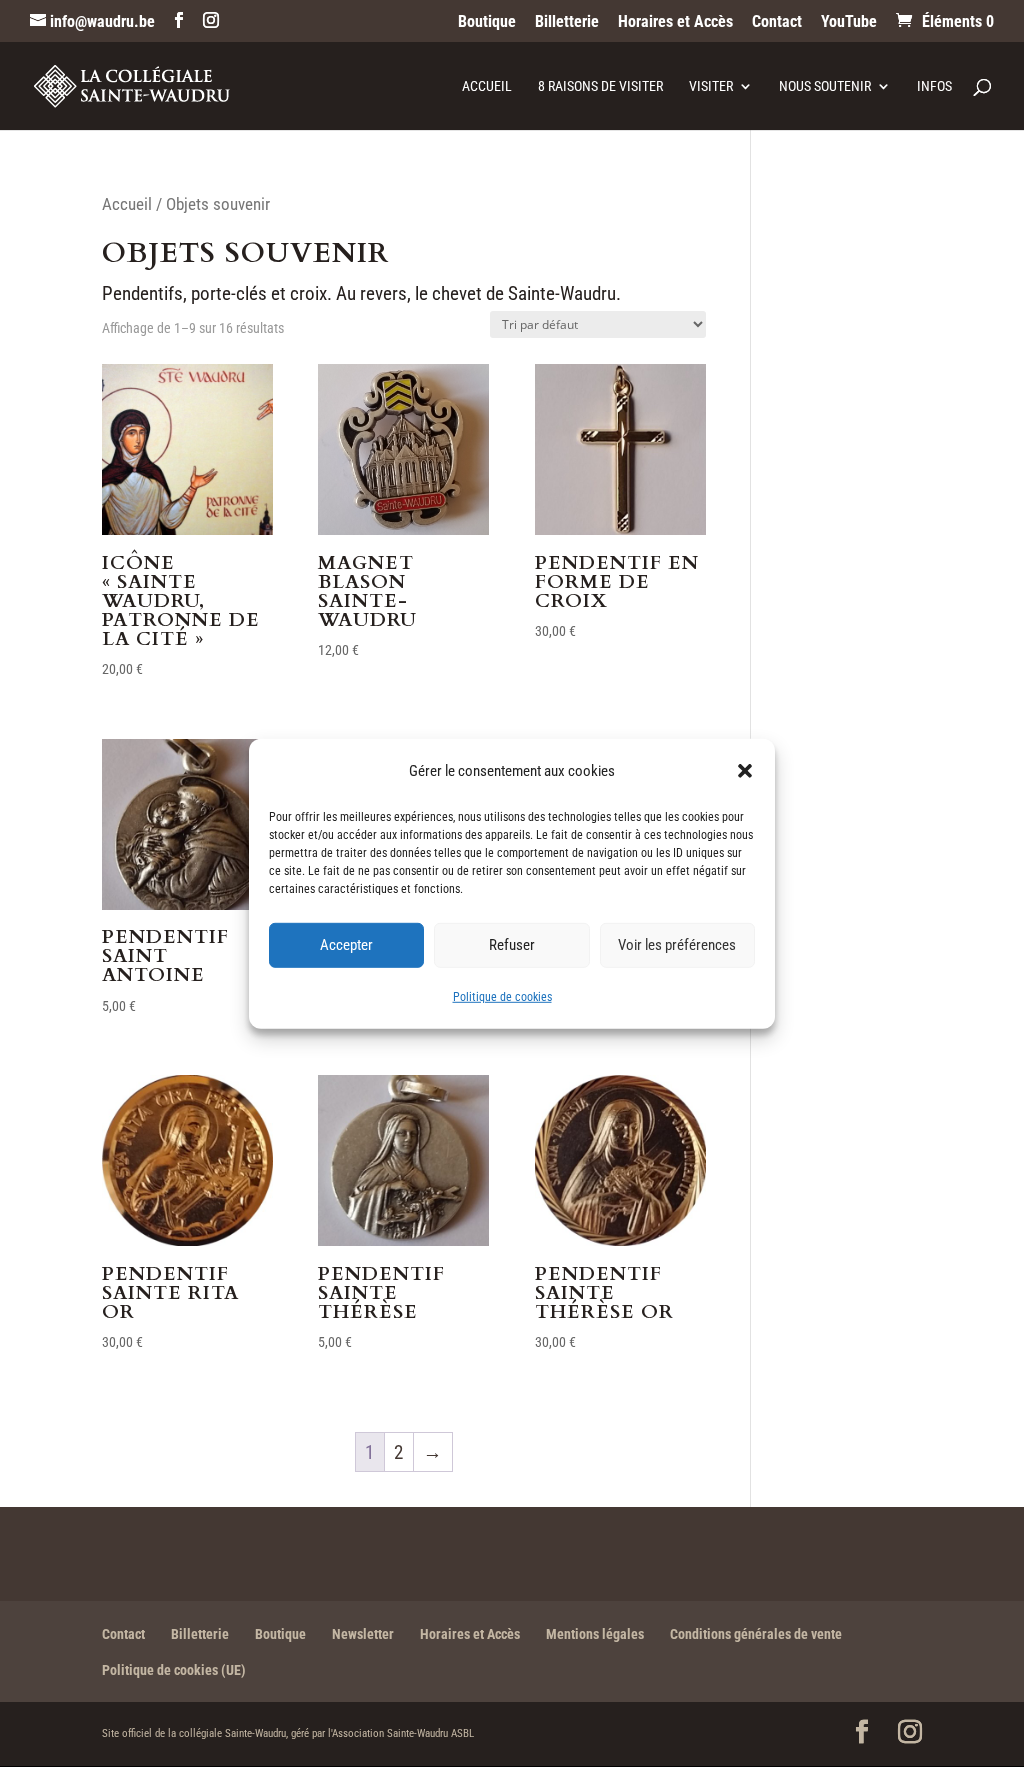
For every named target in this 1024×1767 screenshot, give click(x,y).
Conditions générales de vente (756, 1634)
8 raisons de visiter (600, 86)
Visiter (711, 86)
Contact (777, 22)
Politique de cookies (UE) (174, 1670)
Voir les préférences (677, 945)
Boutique (487, 22)
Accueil (487, 86)
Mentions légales (595, 1634)
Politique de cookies (502, 997)
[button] (745, 770)
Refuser (512, 945)
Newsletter (363, 1634)
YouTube (849, 22)
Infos (934, 86)
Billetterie (567, 22)
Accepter (346, 945)
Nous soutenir (825, 86)
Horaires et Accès (675, 22)
